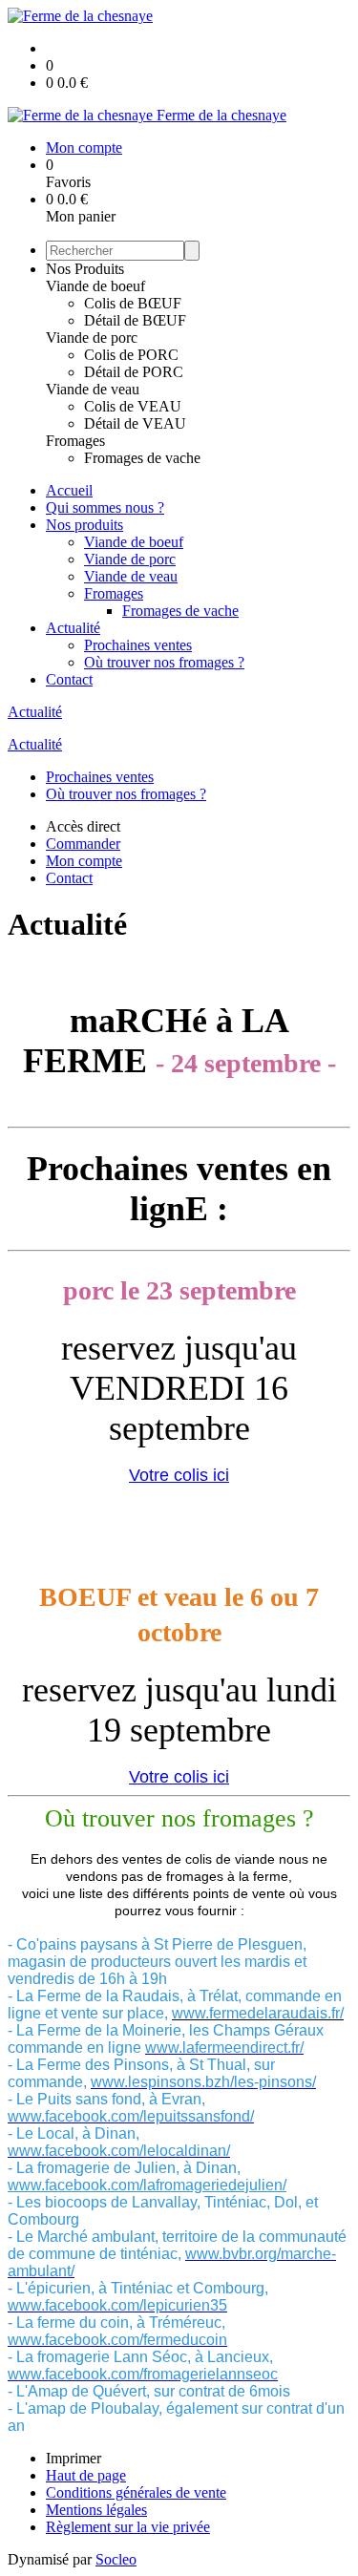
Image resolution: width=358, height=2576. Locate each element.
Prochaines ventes (138, 645)
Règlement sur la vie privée (128, 2527)
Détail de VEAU (135, 423)
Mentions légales (96, 2510)
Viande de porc (92, 338)
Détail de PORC (134, 372)
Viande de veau (93, 389)
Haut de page (86, 2475)
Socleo (116, 2559)
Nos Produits (85, 269)
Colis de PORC (131, 355)
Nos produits (84, 525)
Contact (69, 679)
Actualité (73, 628)
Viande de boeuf (95, 286)
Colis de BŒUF (133, 303)
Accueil (69, 490)
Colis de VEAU (133, 406)
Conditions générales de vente (136, 2492)
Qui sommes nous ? (105, 507)
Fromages (75, 441)
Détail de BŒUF (135, 320)
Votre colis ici (179, 1475)
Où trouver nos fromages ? (164, 662)
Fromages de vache (142, 458)
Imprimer (74, 2458)
